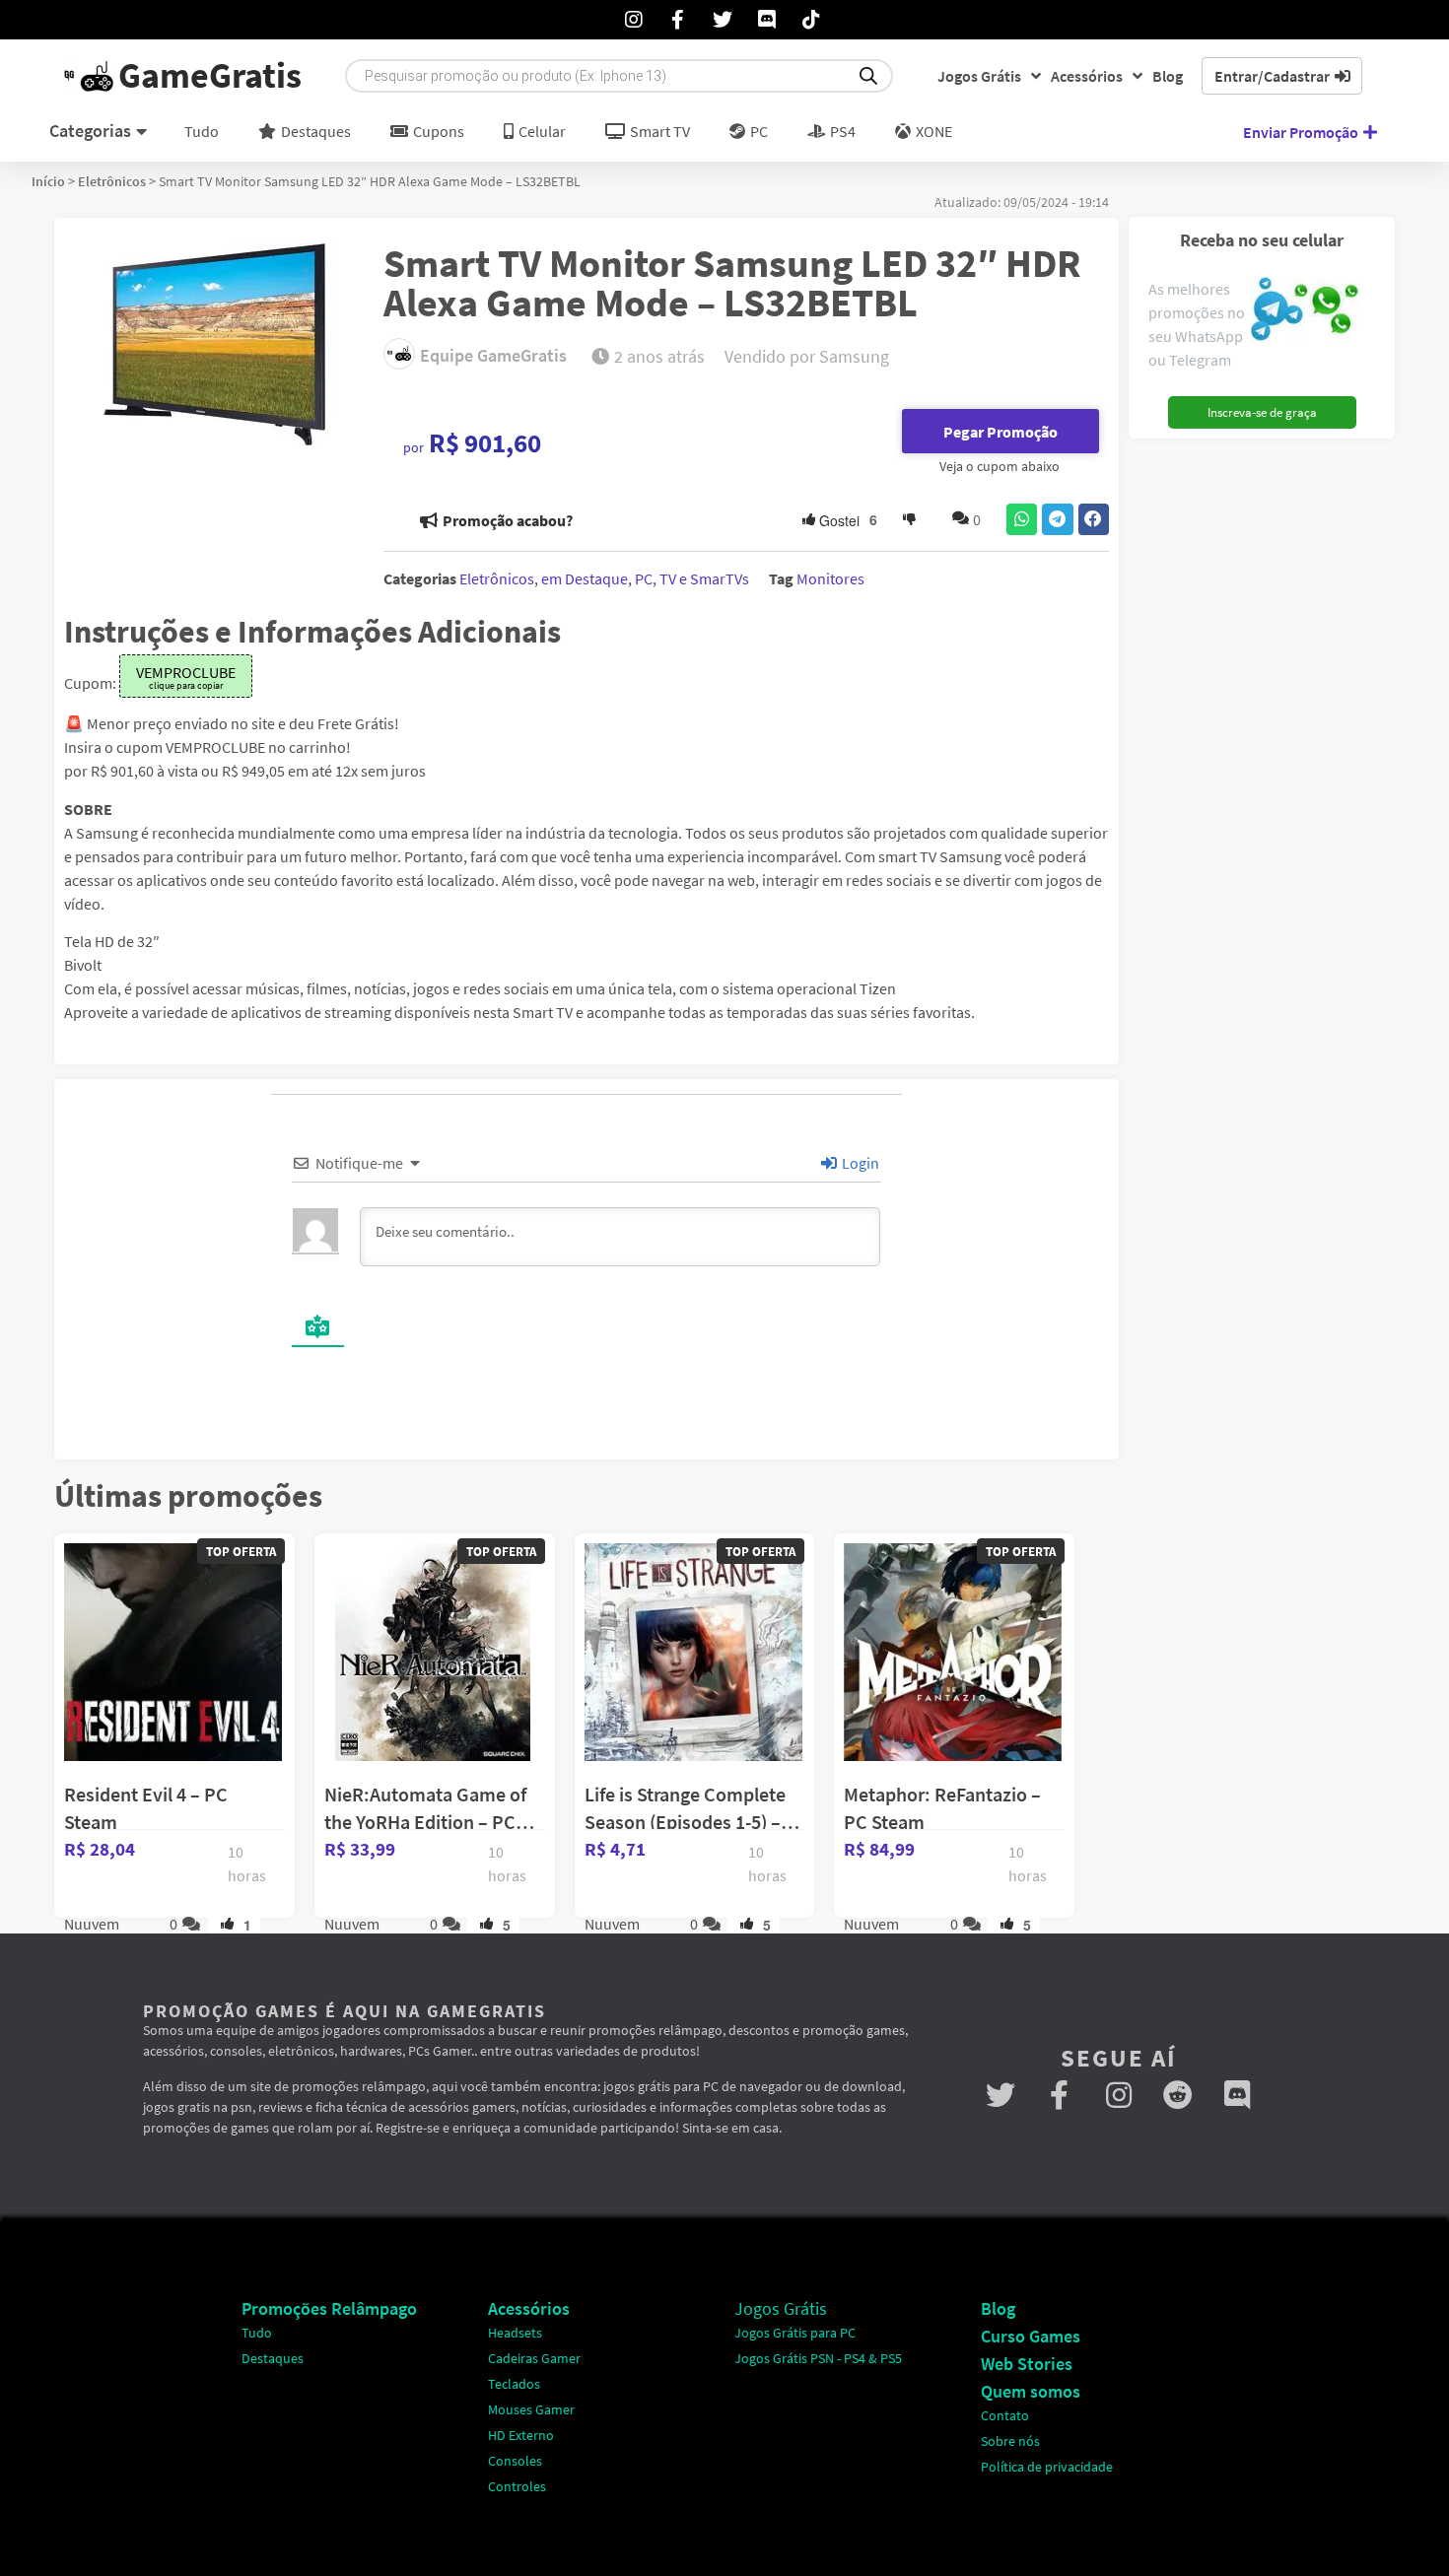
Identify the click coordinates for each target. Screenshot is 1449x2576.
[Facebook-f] (1060, 2095)
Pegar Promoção (1000, 432)
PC (644, 578)
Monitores (830, 578)
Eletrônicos (112, 181)
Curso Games (1031, 2336)
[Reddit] (1178, 2095)
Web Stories (1027, 2364)
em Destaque (585, 578)
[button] (1022, 519)
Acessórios (1087, 76)
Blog (1168, 76)
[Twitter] (1000, 2095)
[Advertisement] (1254, 744)
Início (48, 181)
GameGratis (210, 75)
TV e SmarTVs (704, 578)
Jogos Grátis (979, 76)
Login (859, 1163)
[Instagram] (1119, 2095)
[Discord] (1237, 2095)
